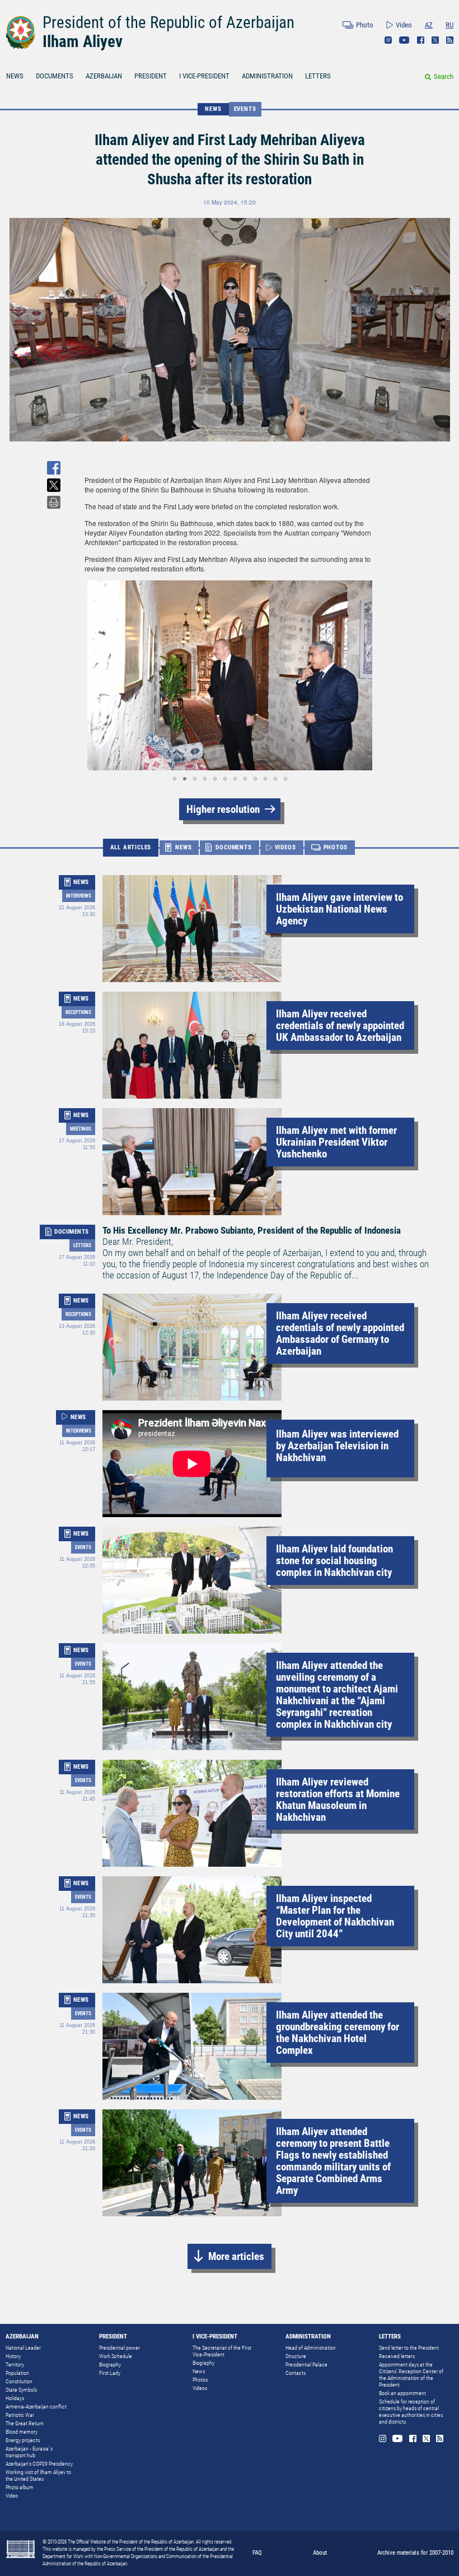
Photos (200, 2380)
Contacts (296, 2373)
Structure (296, 2356)
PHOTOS (336, 847)
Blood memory (22, 2432)
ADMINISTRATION (267, 76)
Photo (365, 25)
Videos (200, 2388)
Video (404, 25)
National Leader (23, 2348)
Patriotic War (20, 2415)
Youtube (404, 40)
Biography (110, 2365)
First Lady (110, 2373)
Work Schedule (116, 2356)
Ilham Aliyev (83, 41)
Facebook (421, 40)
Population (17, 2373)
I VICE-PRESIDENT (204, 76)
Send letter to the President (409, 2348)
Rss (450, 40)
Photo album (20, 2487)
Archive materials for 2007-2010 (415, 2553)
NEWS (15, 76)
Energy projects (23, 2440)
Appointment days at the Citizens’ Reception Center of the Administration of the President (411, 2375)
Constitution (19, 2381)
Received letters (397, 2356)
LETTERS (318, 76)
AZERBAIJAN (104, 76)
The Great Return (25, 2423)
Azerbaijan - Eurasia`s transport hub (29, 2452)
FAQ (257, 2553)
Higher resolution (223, 809)
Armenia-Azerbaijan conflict (36, 2407)
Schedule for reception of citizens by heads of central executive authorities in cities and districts (411, 2412)
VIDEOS (285, 847)
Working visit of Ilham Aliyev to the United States (38, 2475)
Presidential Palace (306, 2365)
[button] (95, 676)
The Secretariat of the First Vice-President (222, 2351)
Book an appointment (402, 2393)
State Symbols (21, 2390)
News (199, 2371)
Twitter (435, 40)
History (13, 2356)
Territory (15, 2365)
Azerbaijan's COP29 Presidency (39, 2464)
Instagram (388, 40)
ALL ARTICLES (131, 847)
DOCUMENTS (55, 76)
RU (449, 25)
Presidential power (120, 2348)
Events (245, 109)
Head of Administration (311, 2348)
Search (444, 76)
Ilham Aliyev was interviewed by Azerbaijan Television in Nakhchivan (337, 1446)
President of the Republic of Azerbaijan (168, 22)
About (320, 2553)
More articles (236, 2256)
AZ (429, 25)
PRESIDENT (151, 76)
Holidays (15, 2398)
